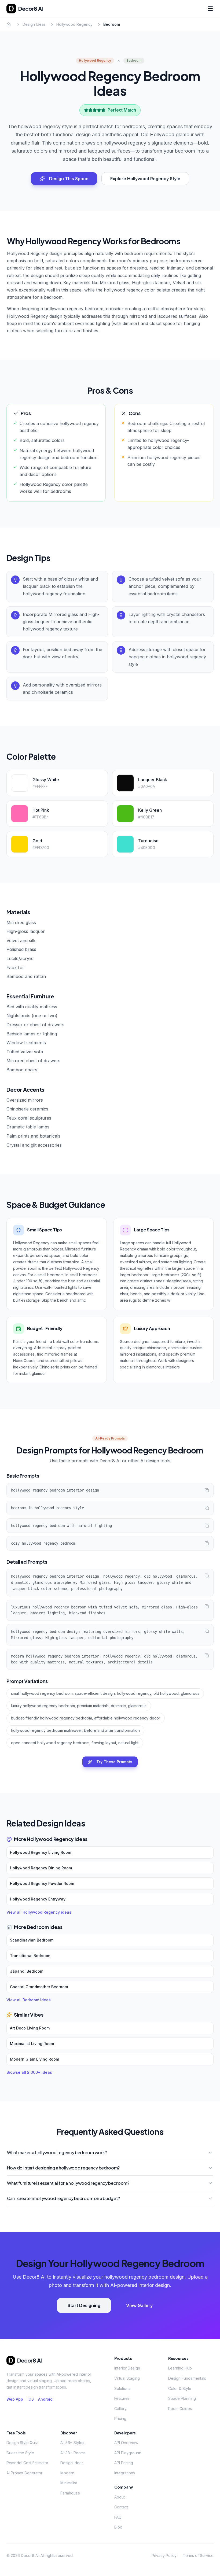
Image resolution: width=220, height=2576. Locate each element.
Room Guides (180, 2409)
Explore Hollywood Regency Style (145, 179)
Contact (121, 2507)
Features (122, 2398)
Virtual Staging (127, 2378)
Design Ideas (34, 24)
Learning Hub (180, 2368)
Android (45, 2399)
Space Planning (182, 2398)
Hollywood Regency (74, 24)
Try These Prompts (114, 1762)
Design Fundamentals (187, 2378)
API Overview (126, 2443)
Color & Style (180, 2388)
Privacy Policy (164, 2555)
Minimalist (69, 2483)
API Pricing (124, 2463)
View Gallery (139, 2305)
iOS (31, 2399)
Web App (15, 2399)
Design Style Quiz (22, 2443)
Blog (118, 2527)
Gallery (120, 2409)
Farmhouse (70, 2493)
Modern (67, 2473)
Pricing (120, 2418)
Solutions (122, 2388)
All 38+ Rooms (73, 2453)
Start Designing (84, 2305)
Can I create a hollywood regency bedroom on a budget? (63, 2198)
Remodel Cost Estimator (27, 2463)
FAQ (118, 2517)
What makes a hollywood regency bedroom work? (57, 2152)
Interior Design (127, 2368)
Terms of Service (198, 2555)
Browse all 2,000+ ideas (29, 2072)
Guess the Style (20, 2453)
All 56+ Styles (72, 2443)
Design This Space (69, 179)
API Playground (128, 2453)
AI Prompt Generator (24, 2473)
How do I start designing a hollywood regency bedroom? (63, 2168)
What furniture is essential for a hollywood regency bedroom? (68, 2183)
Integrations (125, 2473)
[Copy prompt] (207, 1490)
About (120, 2497)
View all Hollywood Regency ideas (39, 1912)
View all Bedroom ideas (29, 2000)
